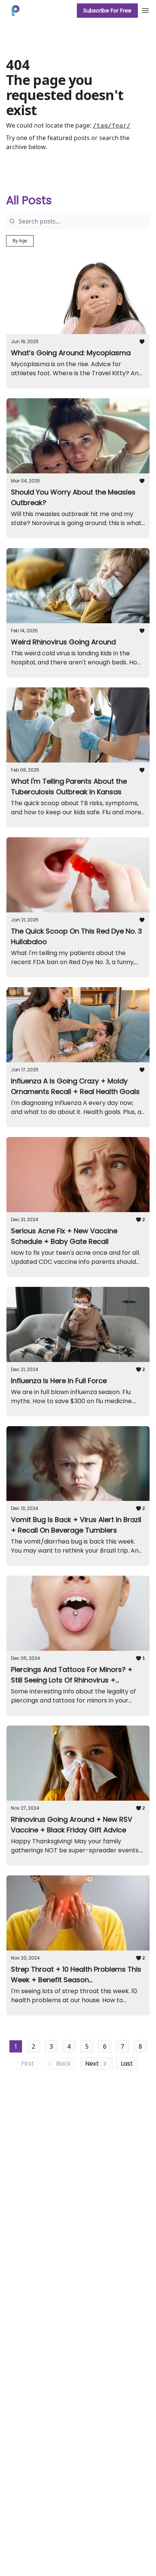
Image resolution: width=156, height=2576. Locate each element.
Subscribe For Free (107, 11)
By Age (20, 241)
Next (92, 2064)
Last (127, 2064)
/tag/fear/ (112, 126)
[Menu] (145, 9)
